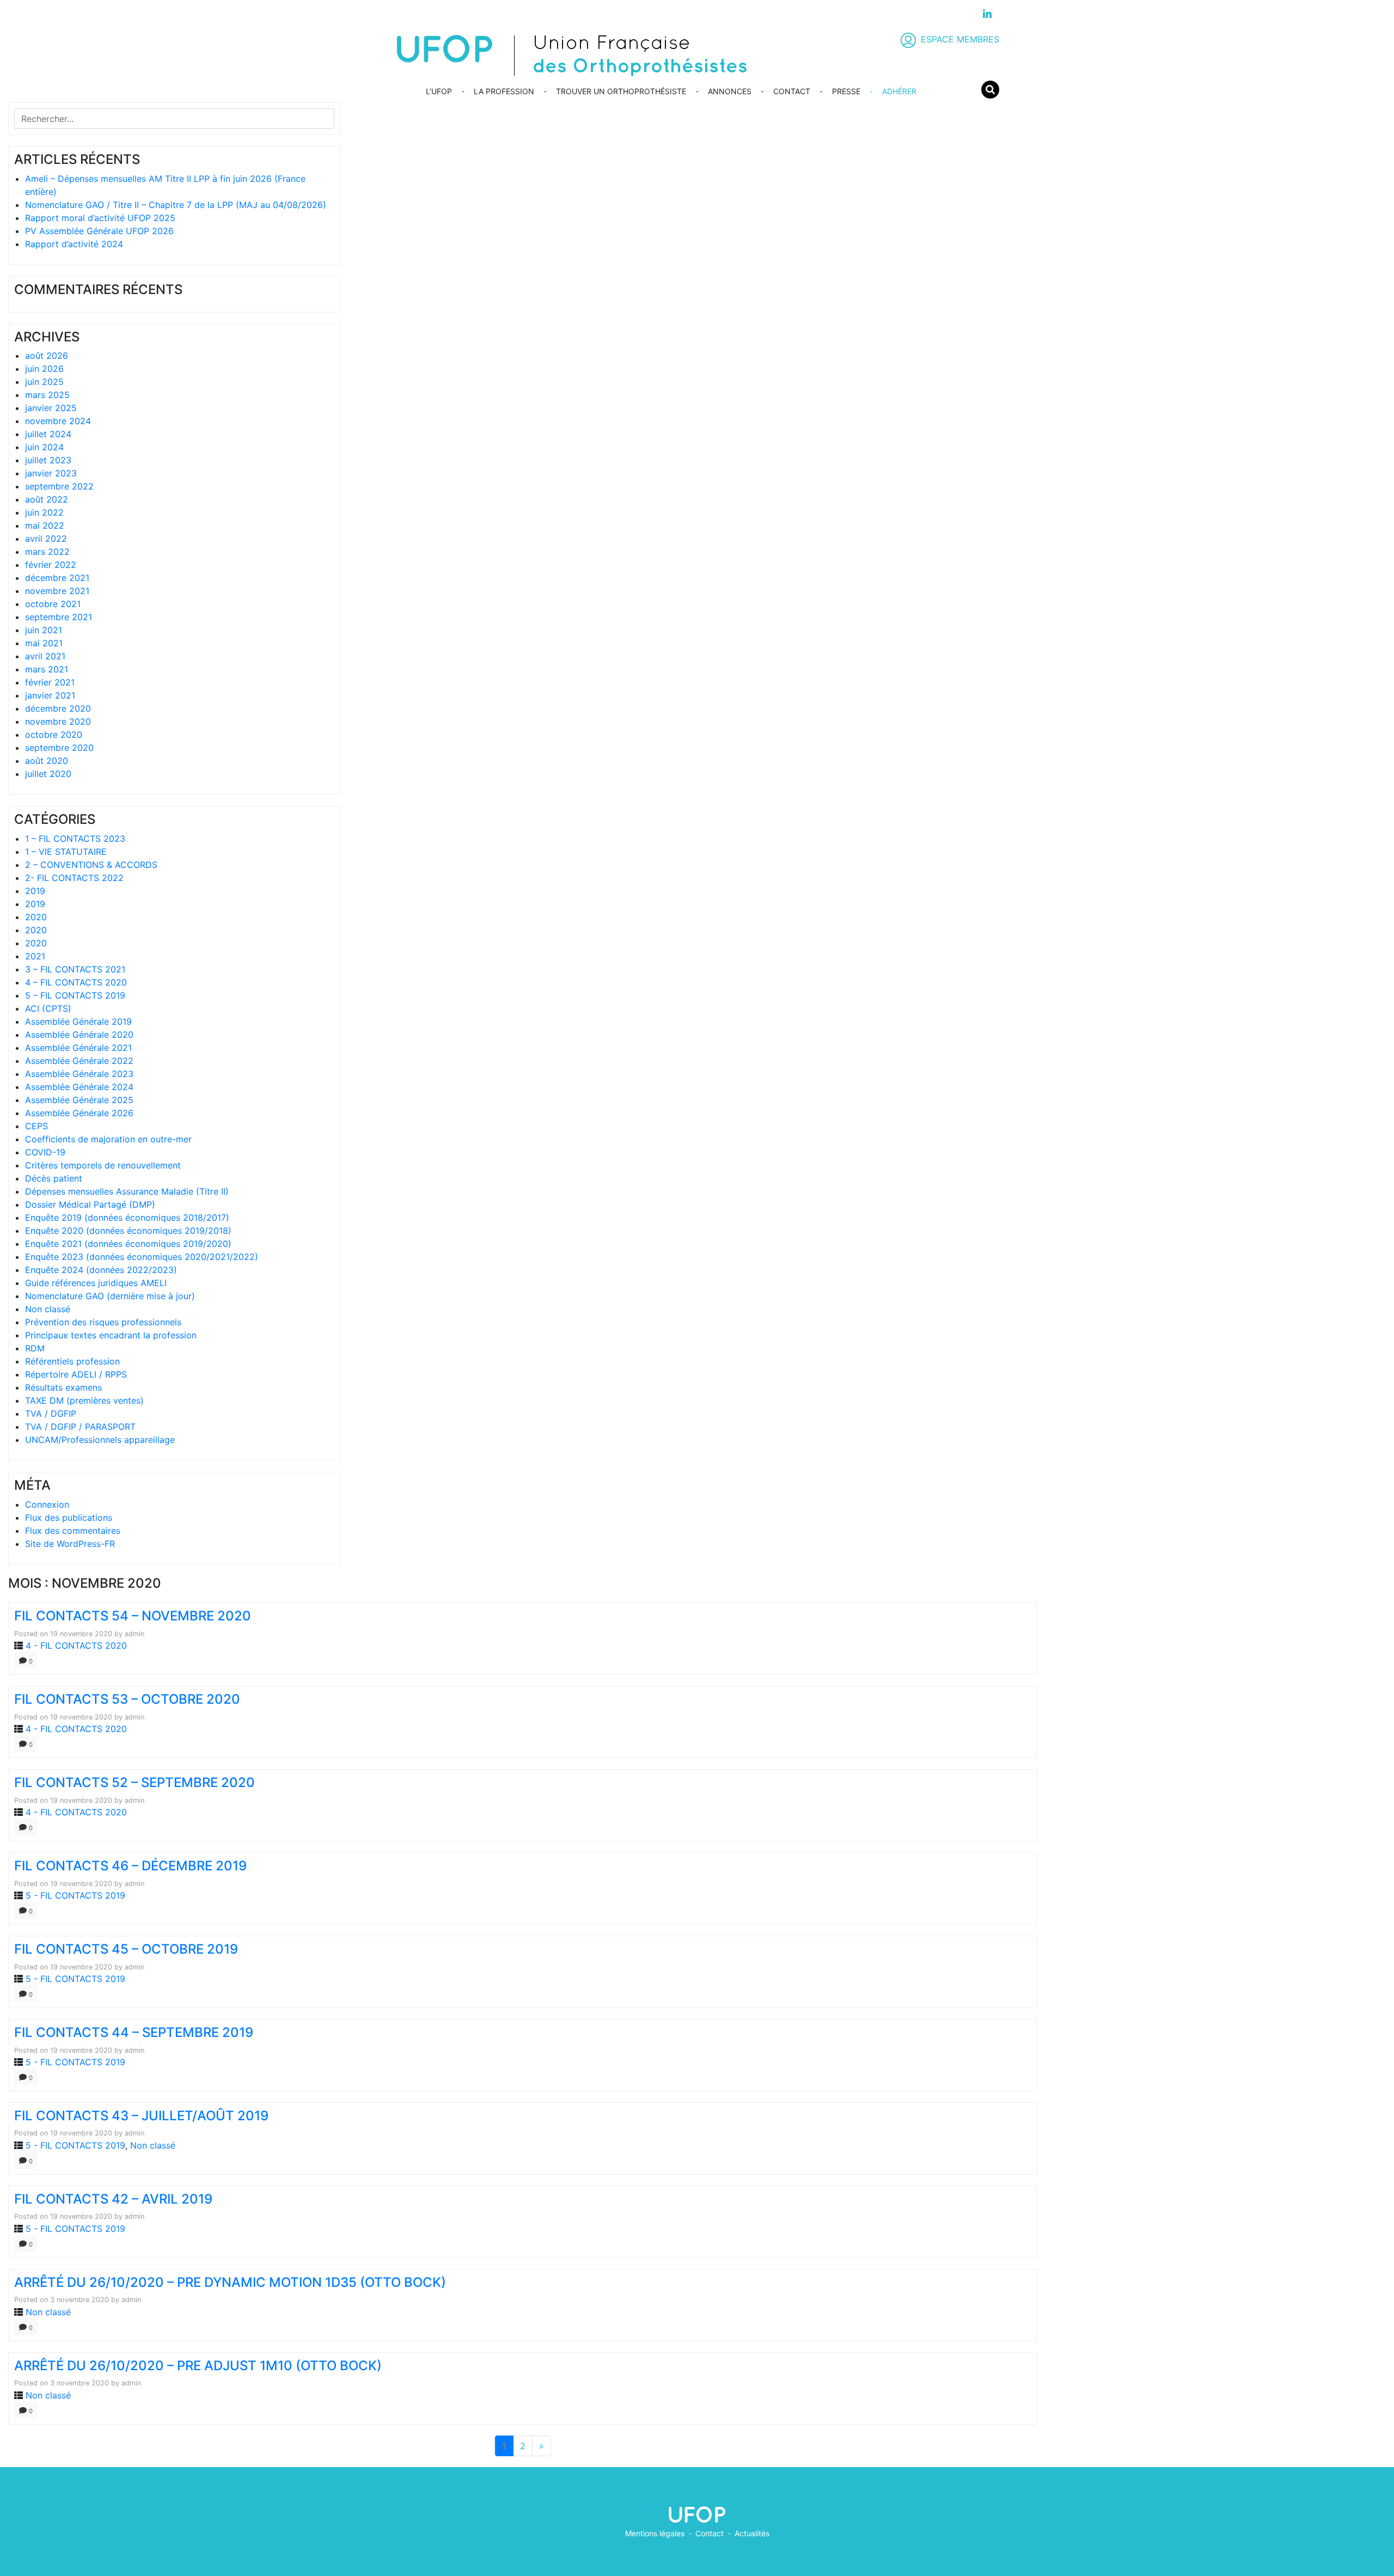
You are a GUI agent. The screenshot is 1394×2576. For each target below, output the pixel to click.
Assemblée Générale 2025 (79, 1100)
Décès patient (54, 1178)
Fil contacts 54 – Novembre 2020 (133, 1616)
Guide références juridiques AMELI (96, 1283)
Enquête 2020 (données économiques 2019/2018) (128, 1231)
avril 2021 (45, 656)
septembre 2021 (59, 617)
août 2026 (47, 356)
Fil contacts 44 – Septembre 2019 (134, 2032)
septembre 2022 (59, 486)
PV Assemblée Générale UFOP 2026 (99, 231)
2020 (36, 917)
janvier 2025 (51, 408)
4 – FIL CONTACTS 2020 (76, 982)
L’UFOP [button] (439, 91)
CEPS (36, 1126)
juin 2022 (44, 512)
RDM (35, 1348)
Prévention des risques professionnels (103, 1322)
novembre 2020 (58, 721)
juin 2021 (44, 630)
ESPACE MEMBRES (960, 39)
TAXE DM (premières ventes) (84, 1400)
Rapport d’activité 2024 (74, 244)
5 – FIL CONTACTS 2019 (75, 995)
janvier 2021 (50, 695)
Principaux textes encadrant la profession (111, 1335)
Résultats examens (63, 1387)
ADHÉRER (899, 91)
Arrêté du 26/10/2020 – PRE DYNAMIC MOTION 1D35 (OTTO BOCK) (230, 2282)
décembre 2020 (58, 708)
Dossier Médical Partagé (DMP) (90, 1204)
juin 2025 (44, 382)
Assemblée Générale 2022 (79, 1061)
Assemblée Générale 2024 (79, 1087)
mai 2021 (44, 643)
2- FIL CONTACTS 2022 (74, 878)
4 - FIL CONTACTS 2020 (76, 1645)
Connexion (47, 1504)
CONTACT (792, 91)
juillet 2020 (48, 774)
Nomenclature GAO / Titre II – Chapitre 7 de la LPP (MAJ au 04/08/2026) (176, 205)
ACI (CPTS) (48, 1008)
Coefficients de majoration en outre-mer (108, 1139)
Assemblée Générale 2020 (79, 1035)
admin (134, 1634)
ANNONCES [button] (730, 91)
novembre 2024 (58, 421)
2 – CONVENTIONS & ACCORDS (91, 865)
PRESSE (846, 91)
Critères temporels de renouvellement (103, 1165)
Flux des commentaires (73, 1531)
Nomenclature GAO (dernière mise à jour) (110, 1296)
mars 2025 (47, 395)
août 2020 (47, 761)
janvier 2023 (51, 473)
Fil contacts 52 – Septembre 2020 (134, 1782)
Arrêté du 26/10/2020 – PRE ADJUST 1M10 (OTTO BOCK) (198, 2366)
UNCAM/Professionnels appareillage (100, 1440)
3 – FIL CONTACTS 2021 (75, 969)
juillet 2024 (48, 434)
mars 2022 (47, 552)
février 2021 (50, 682)
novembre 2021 (57, 591)
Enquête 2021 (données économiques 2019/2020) (128, 1244)
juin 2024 (44, 447)
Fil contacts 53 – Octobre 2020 (127, 1699)
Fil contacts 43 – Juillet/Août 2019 (141, 2116)
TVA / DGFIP (51, 1414)
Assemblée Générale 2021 (78, 1048)
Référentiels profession (72, 1361)
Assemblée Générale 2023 (79, 1074)
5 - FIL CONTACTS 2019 (75, 1895)
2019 (35, 891)
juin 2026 (44, 369)
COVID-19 (45, 1152)
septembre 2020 (59, 748)
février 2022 (51, 565)
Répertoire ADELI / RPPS (76, 1374)
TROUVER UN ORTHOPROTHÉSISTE (621, 91)
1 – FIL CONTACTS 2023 (75, 839)
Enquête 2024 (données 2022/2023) (101, 1270)
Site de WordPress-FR (70, 1544)
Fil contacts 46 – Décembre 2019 (130, 1866)
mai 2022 (45, 525)
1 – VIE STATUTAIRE (66, 852)
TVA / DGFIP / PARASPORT (80, 1427)
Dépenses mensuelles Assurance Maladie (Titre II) (127, 1191)
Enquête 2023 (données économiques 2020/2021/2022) (142, 1257)
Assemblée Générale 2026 (79, 1113)
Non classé (48, 1309)
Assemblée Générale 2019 (78, 1021)
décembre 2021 (57, 578)
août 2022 (47, 499)
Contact (710, 2533)
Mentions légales (655, 2533)
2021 (35, 956)
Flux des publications (69, 1518)
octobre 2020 (54, 735)
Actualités (752, 2533)
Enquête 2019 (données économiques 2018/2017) (127, 1217)
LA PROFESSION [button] (504, 91)
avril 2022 (46, 539)
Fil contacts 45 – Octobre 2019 (126, 1949)
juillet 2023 (48, 460)
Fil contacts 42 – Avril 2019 (113, 2199)
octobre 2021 (53, 604)
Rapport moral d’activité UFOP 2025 (100, 218)
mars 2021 (47, 669)
